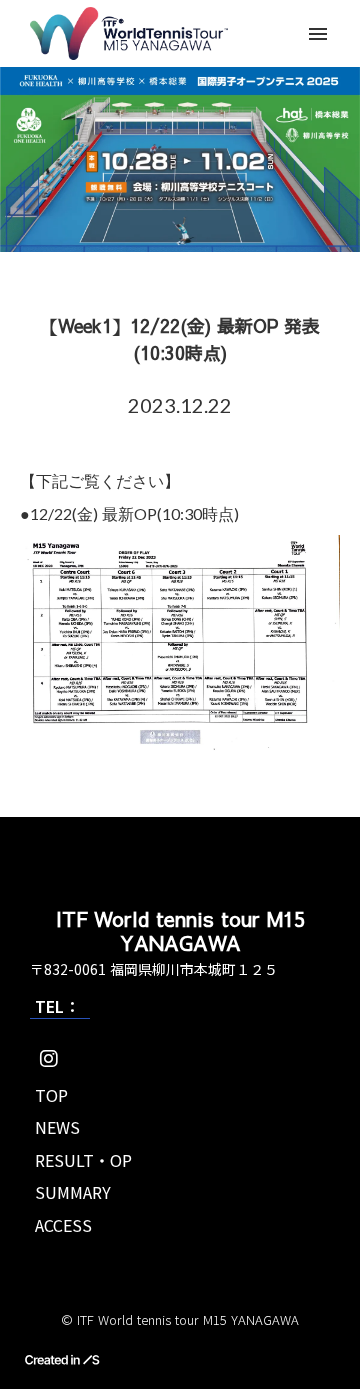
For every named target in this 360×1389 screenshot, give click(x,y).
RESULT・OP (83, 1160)
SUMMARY (73, 1192)
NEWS (57, 1127)
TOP (51, 1095)
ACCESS (63, 1225)
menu (318, 34)
